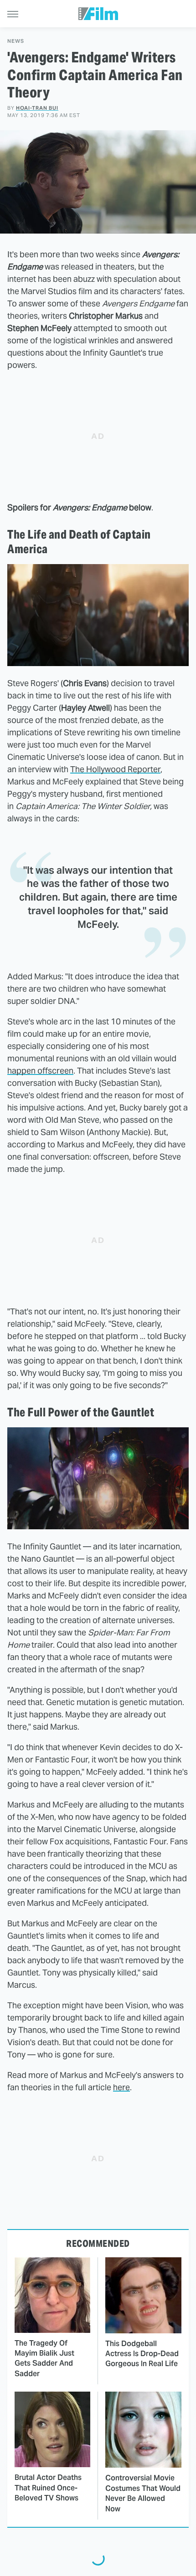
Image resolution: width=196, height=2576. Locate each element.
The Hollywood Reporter (115, 769)
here (121, 2087)
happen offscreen (40, 1071)
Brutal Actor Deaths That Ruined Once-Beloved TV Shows (48, 2488)
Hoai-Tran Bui (37, 108)
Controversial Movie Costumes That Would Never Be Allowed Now (143, 2493)
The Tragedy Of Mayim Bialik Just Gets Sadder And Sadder (44, 2358)
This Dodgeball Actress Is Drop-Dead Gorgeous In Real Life (142, 2354)
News (16, 41)
